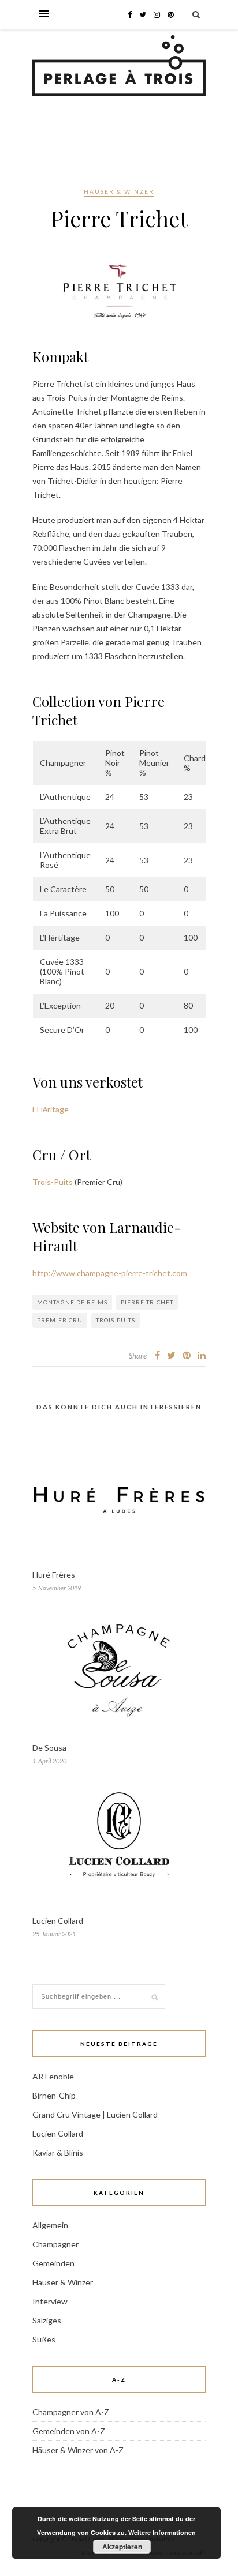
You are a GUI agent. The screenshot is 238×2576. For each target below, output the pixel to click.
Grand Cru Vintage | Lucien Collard (95, 2114)
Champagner (55, 2244)
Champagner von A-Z (71, 2412)
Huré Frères (54, 1575)
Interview (50, 2301)
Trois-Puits (53, 1182)
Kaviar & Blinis (58, 2152)
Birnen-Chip (54, 2095)
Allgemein (50, 2225)
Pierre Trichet (147, 1302)
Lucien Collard (58, 1921)
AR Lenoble (53, 2076)
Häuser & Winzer (119, 191)
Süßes (44, 2339)
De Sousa (49, 1748)
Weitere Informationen (162, 2532)
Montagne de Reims (72, 1302)
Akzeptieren (122, 2547)
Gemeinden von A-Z (69, 2431)
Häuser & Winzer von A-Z (78, 2450)
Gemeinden (53, 2263)
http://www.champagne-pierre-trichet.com (110, 1273)
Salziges (47, 2320)
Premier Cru (60, 1320)
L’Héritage (51, 1109)
